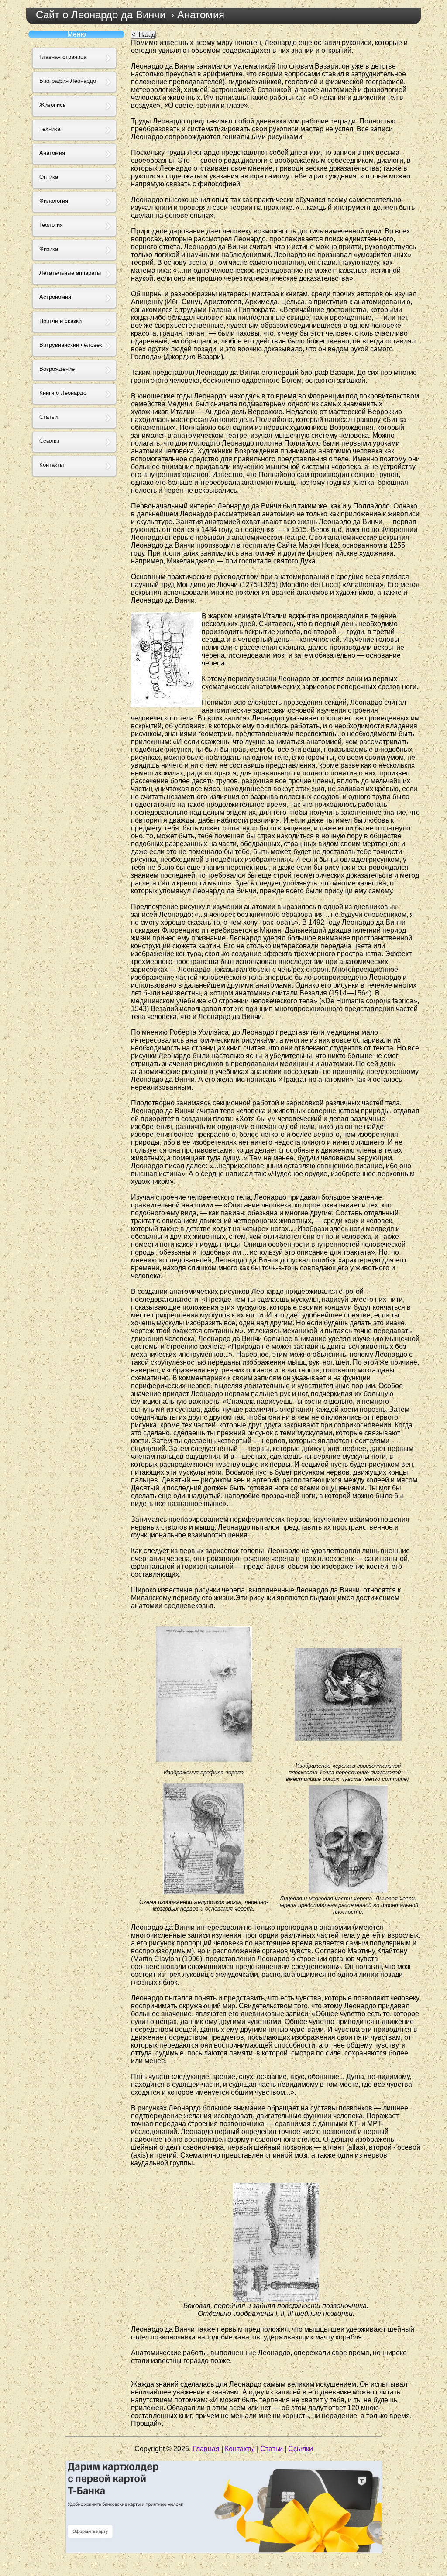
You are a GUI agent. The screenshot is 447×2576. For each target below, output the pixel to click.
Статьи (272, 2449)
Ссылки (301, 2449)
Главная (206, 2449)
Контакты (240, 2449)
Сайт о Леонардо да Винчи (101, 15)
